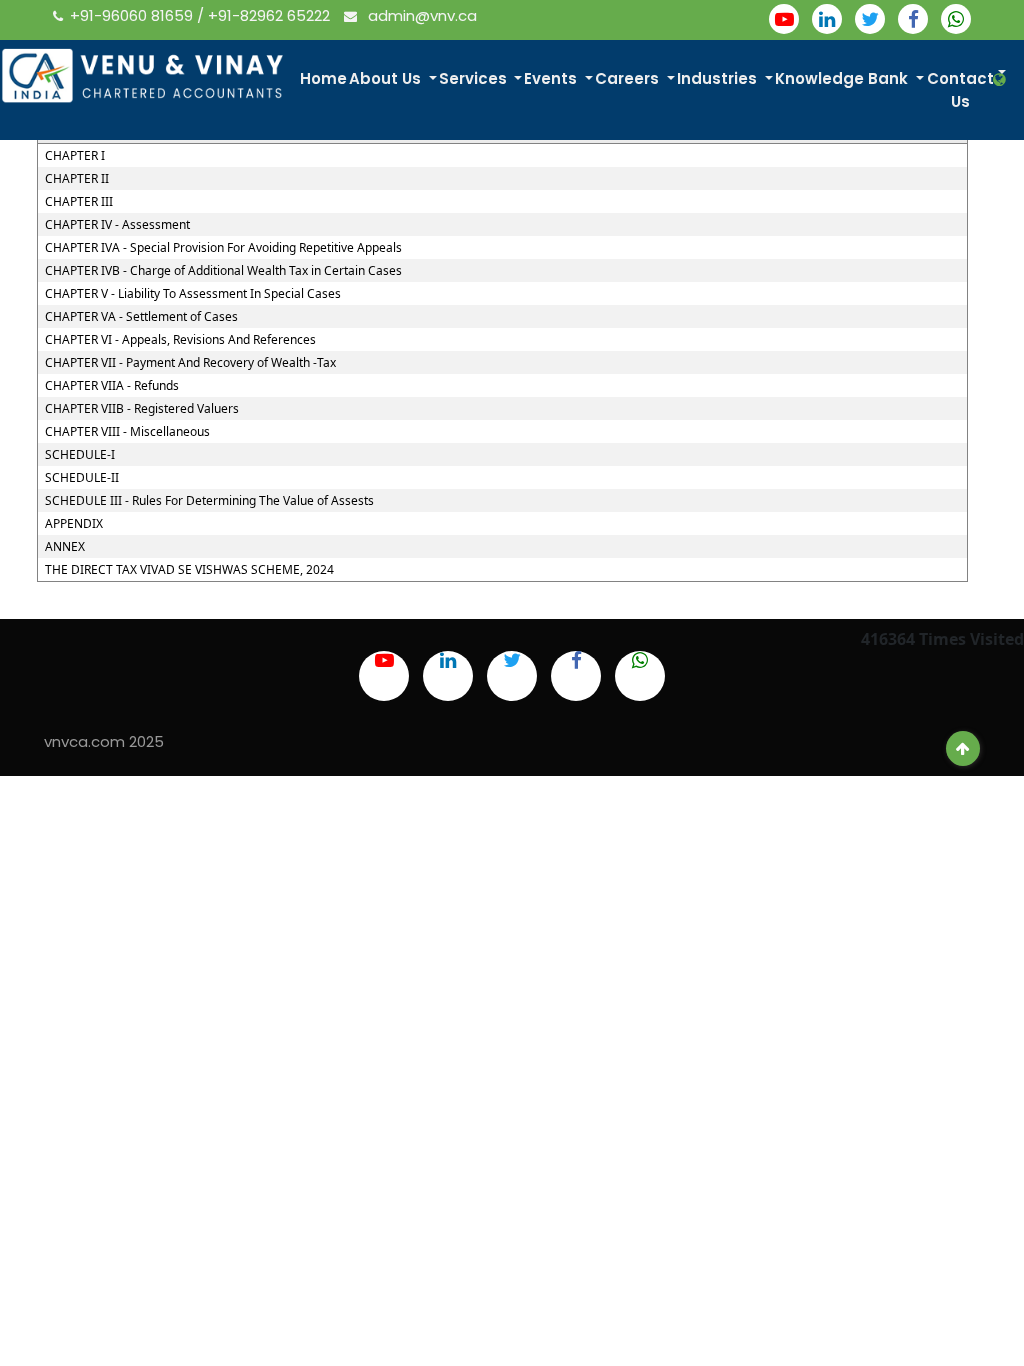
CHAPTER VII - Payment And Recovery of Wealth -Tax (190, 363)
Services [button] (475, 78)
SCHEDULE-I (80, 455)
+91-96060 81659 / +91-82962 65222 (202, 15)
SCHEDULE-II (82, 478)
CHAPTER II (77, 179)
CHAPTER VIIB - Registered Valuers (142, 409)
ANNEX (65, 547)
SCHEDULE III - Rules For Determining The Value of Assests (209, 501)
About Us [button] (387, 78)
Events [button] (552, 78)
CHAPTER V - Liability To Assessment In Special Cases (193, 294)
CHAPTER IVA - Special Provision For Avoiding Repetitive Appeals (223, 248)
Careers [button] (629, 78)
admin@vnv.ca (420, 15)
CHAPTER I (75, 156)
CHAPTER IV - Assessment (117, 225)
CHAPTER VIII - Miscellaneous (127, 432)
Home (323, 78)
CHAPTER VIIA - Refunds (112, 386)
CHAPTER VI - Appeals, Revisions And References (180, 340)
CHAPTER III (79, 202)
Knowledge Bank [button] (843, 78)
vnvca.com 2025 (104, 741)
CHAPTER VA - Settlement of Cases (141, 317)
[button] (1001, 79)
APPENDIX (74, 524)
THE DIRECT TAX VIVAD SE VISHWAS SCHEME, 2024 (189, 570)
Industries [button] (719, 78)
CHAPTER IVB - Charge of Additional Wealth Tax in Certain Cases (223, 271)
